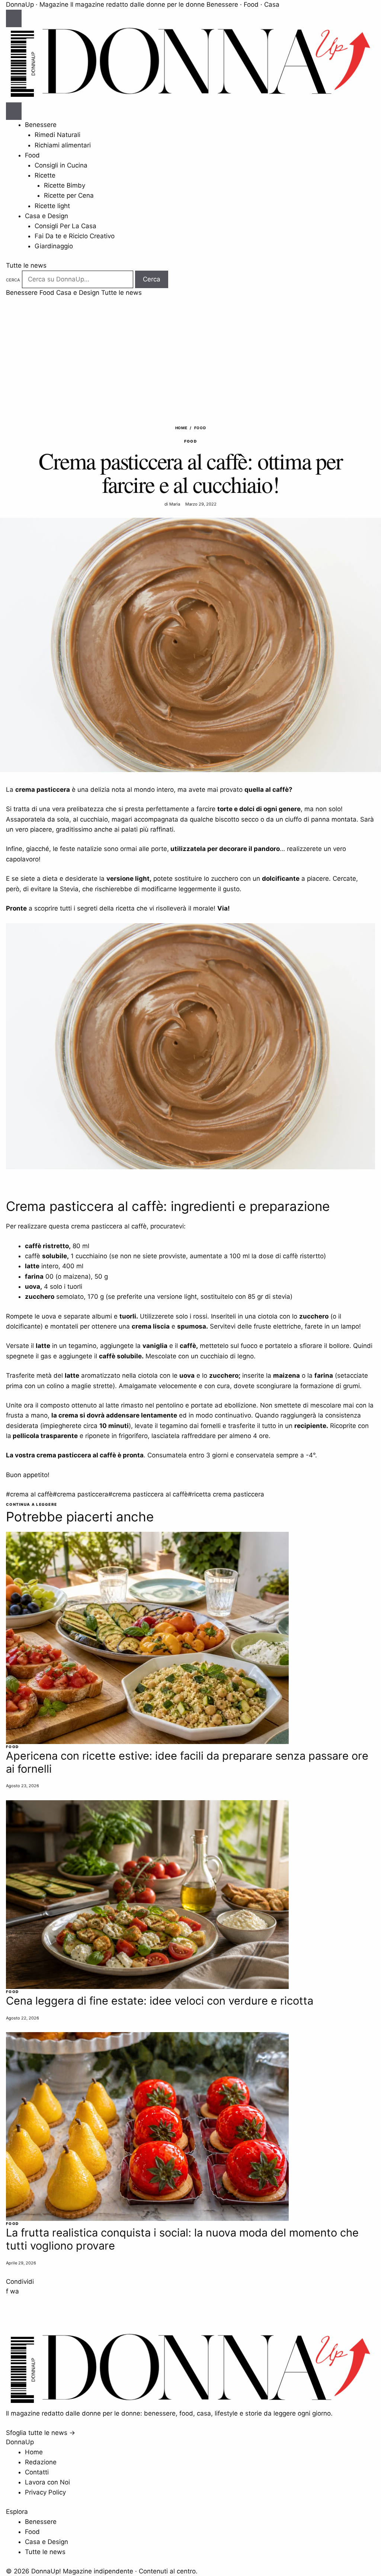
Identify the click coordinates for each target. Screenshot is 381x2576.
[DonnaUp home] (190, 2403)
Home (181, 428)
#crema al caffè (29, 1494)
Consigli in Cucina (61, 165)
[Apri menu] (14, 19)
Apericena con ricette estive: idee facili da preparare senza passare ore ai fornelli (187, 1762)
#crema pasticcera (81, 1494)
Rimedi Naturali (57, 135)
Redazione (41, 2462)
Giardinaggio (54, 246)
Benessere (41, 125)
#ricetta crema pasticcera (226, 1494)
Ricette (45, 175)
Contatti (37, 2472)
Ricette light (52, 206)
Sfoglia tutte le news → (41, 2433)
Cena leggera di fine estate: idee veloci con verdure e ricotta (160, 2001)
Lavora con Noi (47, 2482)
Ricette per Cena (69, 195)
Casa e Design (47, 216)
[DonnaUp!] (190, 97)
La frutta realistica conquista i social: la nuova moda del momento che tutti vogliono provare (182, 2239)
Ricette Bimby (65, 185)
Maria (175, 504)
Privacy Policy (45, 2492)
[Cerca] (14, 111)
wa (15, 2291)
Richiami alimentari (63, 145)
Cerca (13, 280)
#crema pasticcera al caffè (148, 1494)
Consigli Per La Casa (65, 226)
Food (32, 155)
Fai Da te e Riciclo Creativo (75, 236)
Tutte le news (26, 265)
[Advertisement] (190, 354)
